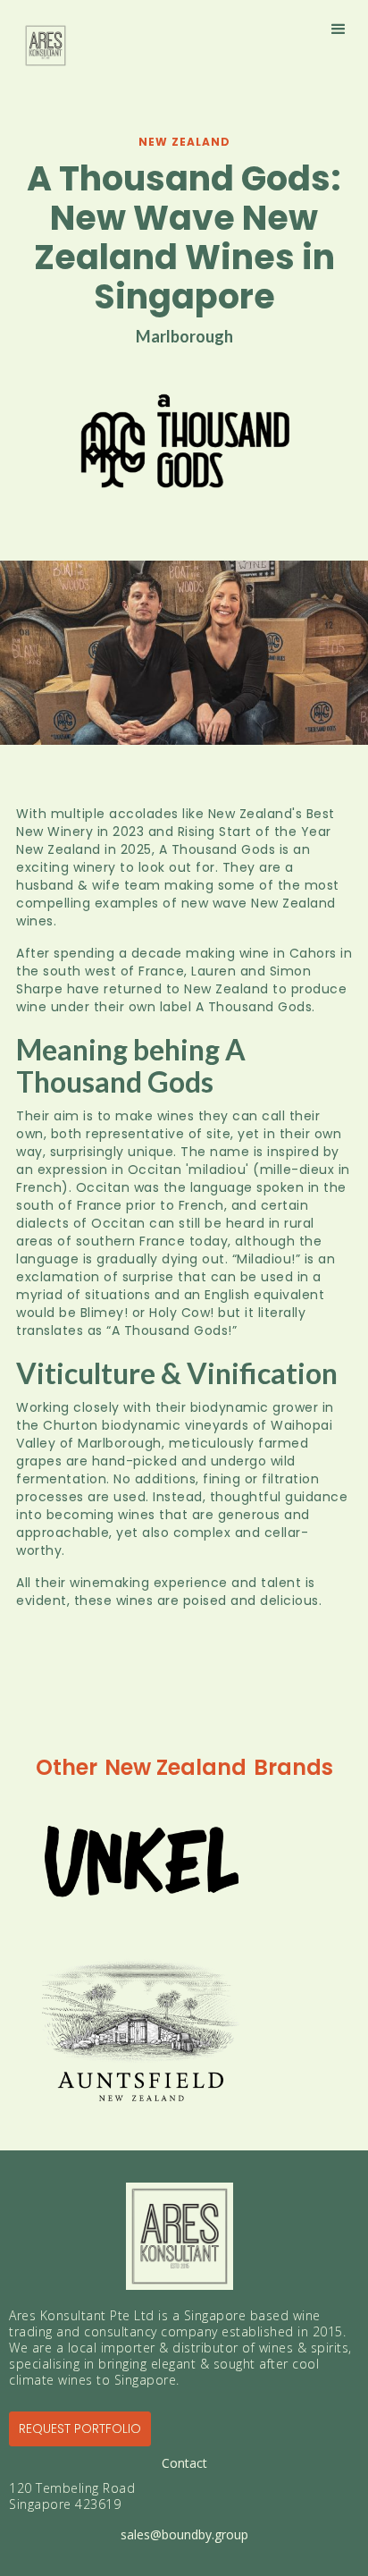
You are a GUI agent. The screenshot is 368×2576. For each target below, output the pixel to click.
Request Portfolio (80, 2428)
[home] (41, 50)
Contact (184, 2463)
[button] (339, 30)
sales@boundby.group (184, 2535)
